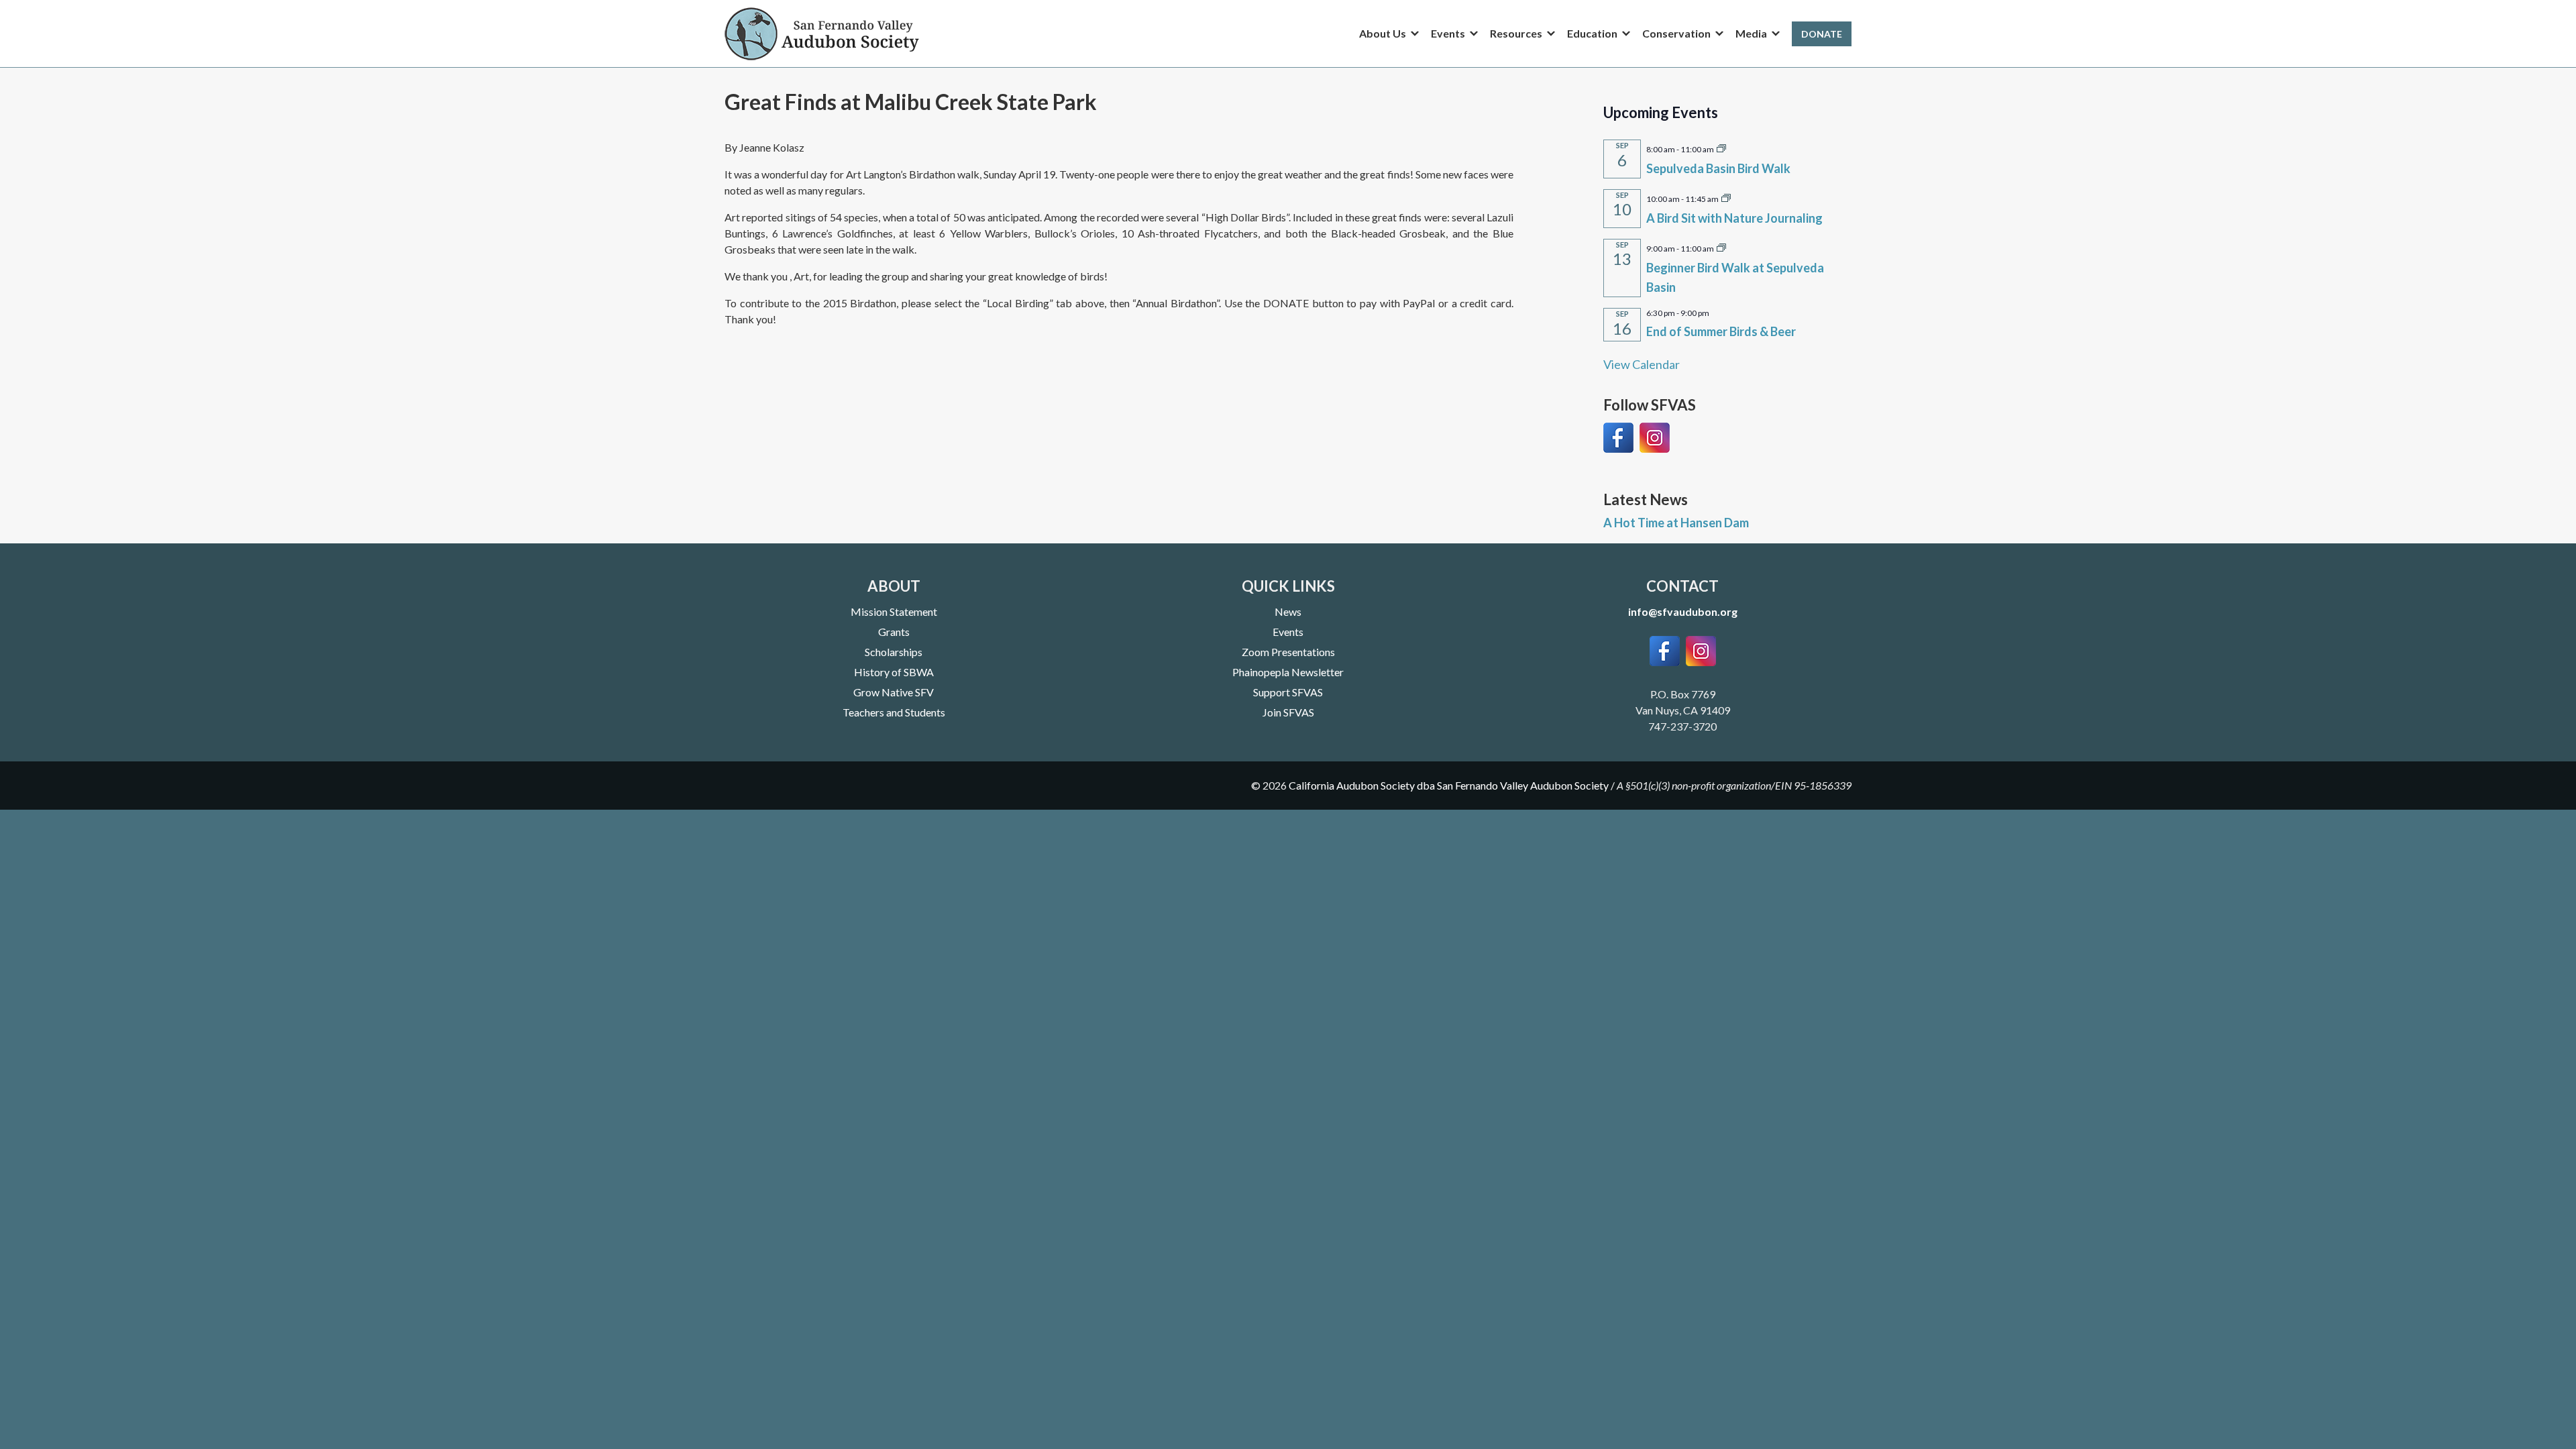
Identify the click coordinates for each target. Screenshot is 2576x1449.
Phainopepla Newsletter (1288, 672)
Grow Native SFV (894, 692)
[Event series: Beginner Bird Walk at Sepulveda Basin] (1721, 247)
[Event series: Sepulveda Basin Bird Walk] (1721, 148)
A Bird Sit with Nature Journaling (1734, 218)
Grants (894, 632)
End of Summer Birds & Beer (1721, 331)
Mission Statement (894, 611)
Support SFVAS (1288, 692)
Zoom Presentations (1288, 652)
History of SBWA (894, 672)
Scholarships (894, 652)
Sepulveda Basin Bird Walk (1718, 168)
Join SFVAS (1288, 712)
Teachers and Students (894, 712)
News (1288, 611)
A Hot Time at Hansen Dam (1676, 523)
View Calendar (1642, 364)
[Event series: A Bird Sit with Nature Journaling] (1726, 197)
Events (1288, 632)
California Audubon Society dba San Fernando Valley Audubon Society (1449, 785)
